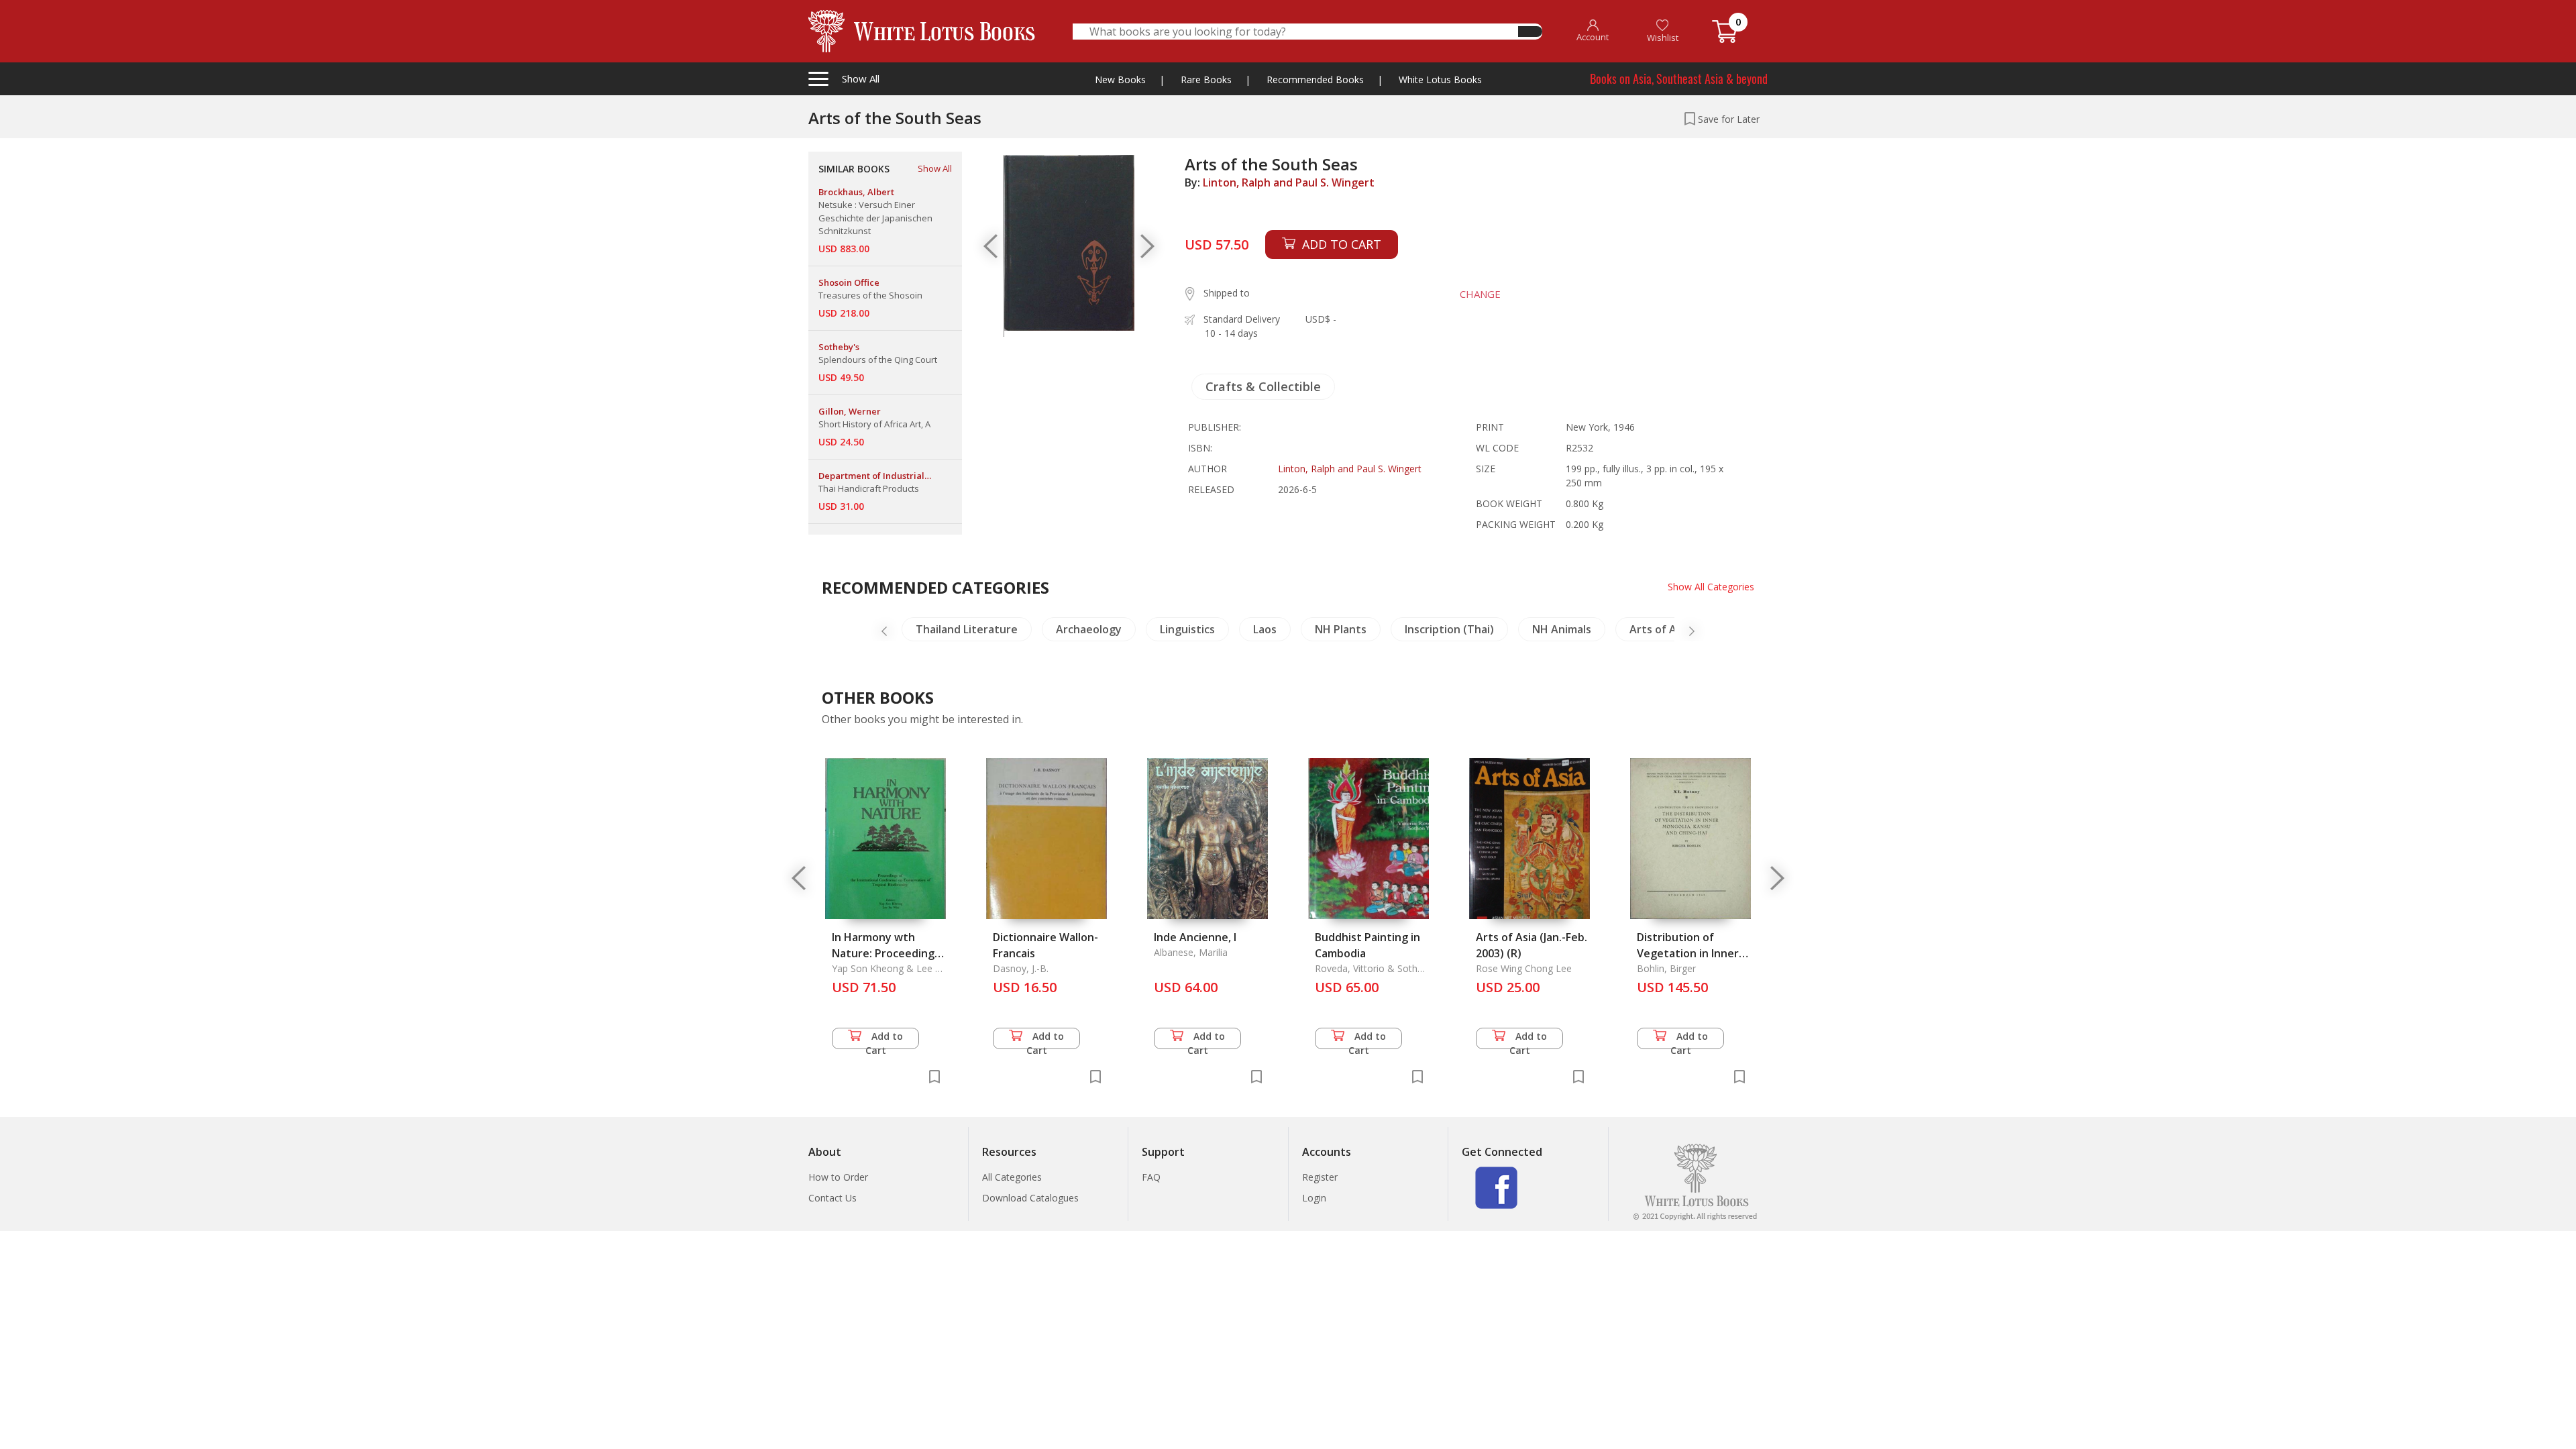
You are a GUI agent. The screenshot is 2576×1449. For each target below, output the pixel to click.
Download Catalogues (1030, 1198)
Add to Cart (884, 1039)
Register (1320, 1177)
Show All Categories (1711, 587)
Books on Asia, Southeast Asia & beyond (1679, 78)
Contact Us (833, 1198)
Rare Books (1206, 79)
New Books (1120, 79)
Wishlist (1663, 38)
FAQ (1151, 1177)
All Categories (1012, 1177)
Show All (935, 168)
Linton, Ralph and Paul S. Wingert (1289, 182)
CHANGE (1480, 294)
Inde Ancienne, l (1195, 937)
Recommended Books (1315, 79)
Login (1314, 1198)
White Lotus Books (1440, 79)
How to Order (838, 1177)
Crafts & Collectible (1263, 386)
